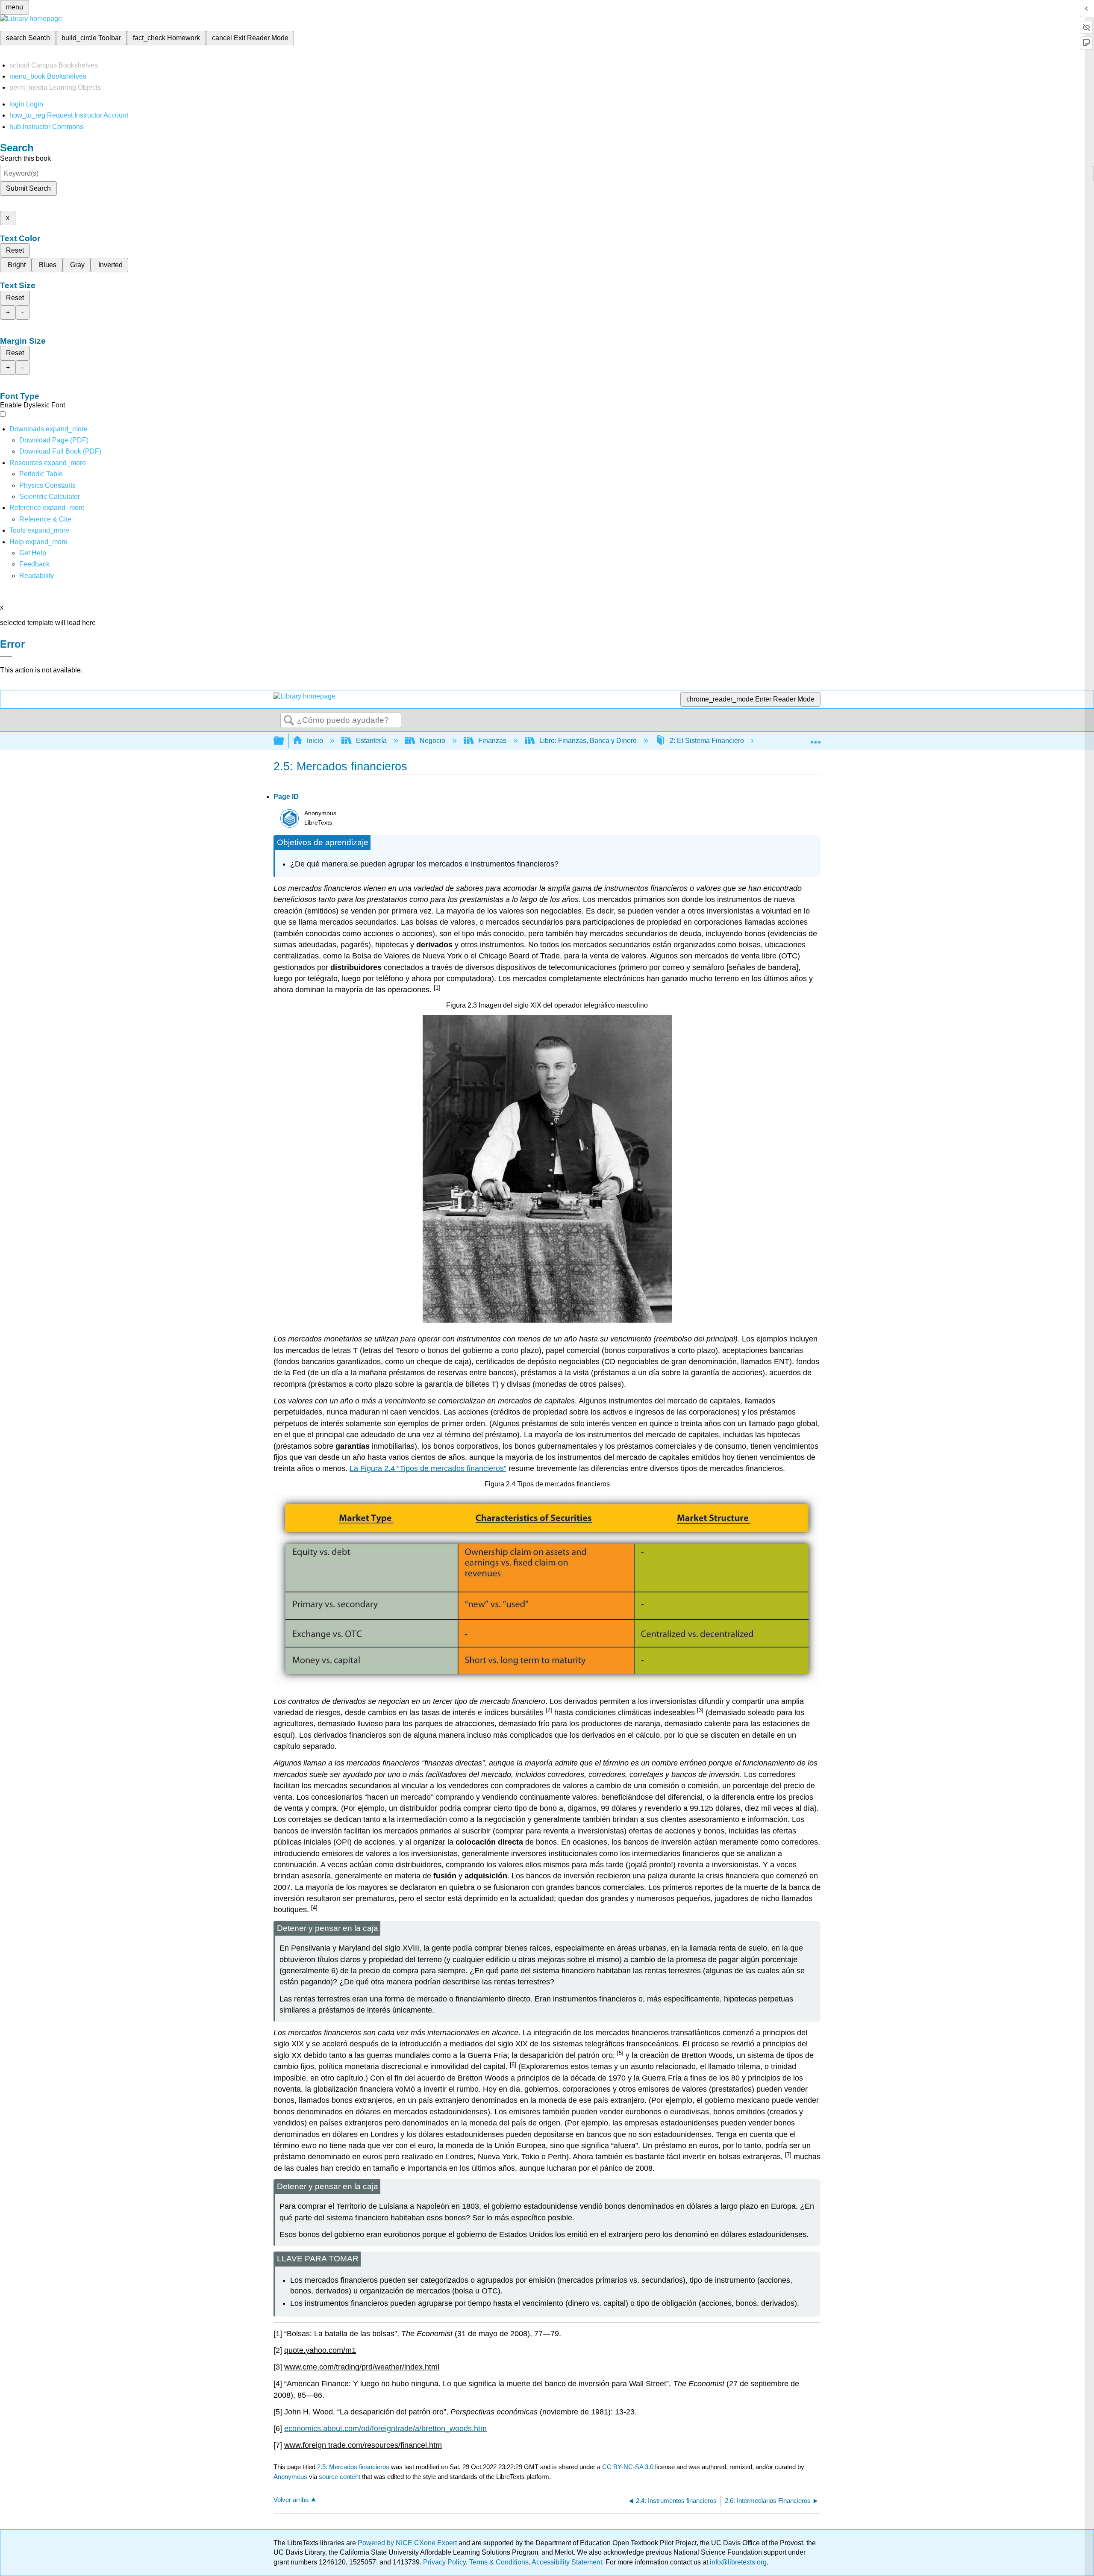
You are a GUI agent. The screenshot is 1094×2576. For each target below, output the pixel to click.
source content (340, 2477)
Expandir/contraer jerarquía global (284, 741)
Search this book (25, 158)
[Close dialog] (6, 657)
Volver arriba (291, 2500)
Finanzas (492, 741)
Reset (15, 250)
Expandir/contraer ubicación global (815, 738)
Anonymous (290, 2477)
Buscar (289, 721)
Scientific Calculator (50, 497)
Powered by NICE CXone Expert (408, 2543)
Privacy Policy (444, 2562)
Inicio (315, 741)
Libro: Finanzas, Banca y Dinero (588, 741)
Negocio (432, 741)
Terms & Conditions (499, 2562)
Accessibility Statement (567, 2562)
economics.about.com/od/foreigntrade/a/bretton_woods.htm (385, 2429)
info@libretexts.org (737, 2562)
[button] (34, 564)
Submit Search (28, 188)
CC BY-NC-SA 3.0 (628, 2467)
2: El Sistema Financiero (707, 741)
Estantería (371, 741)
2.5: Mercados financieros (353, 2467)
